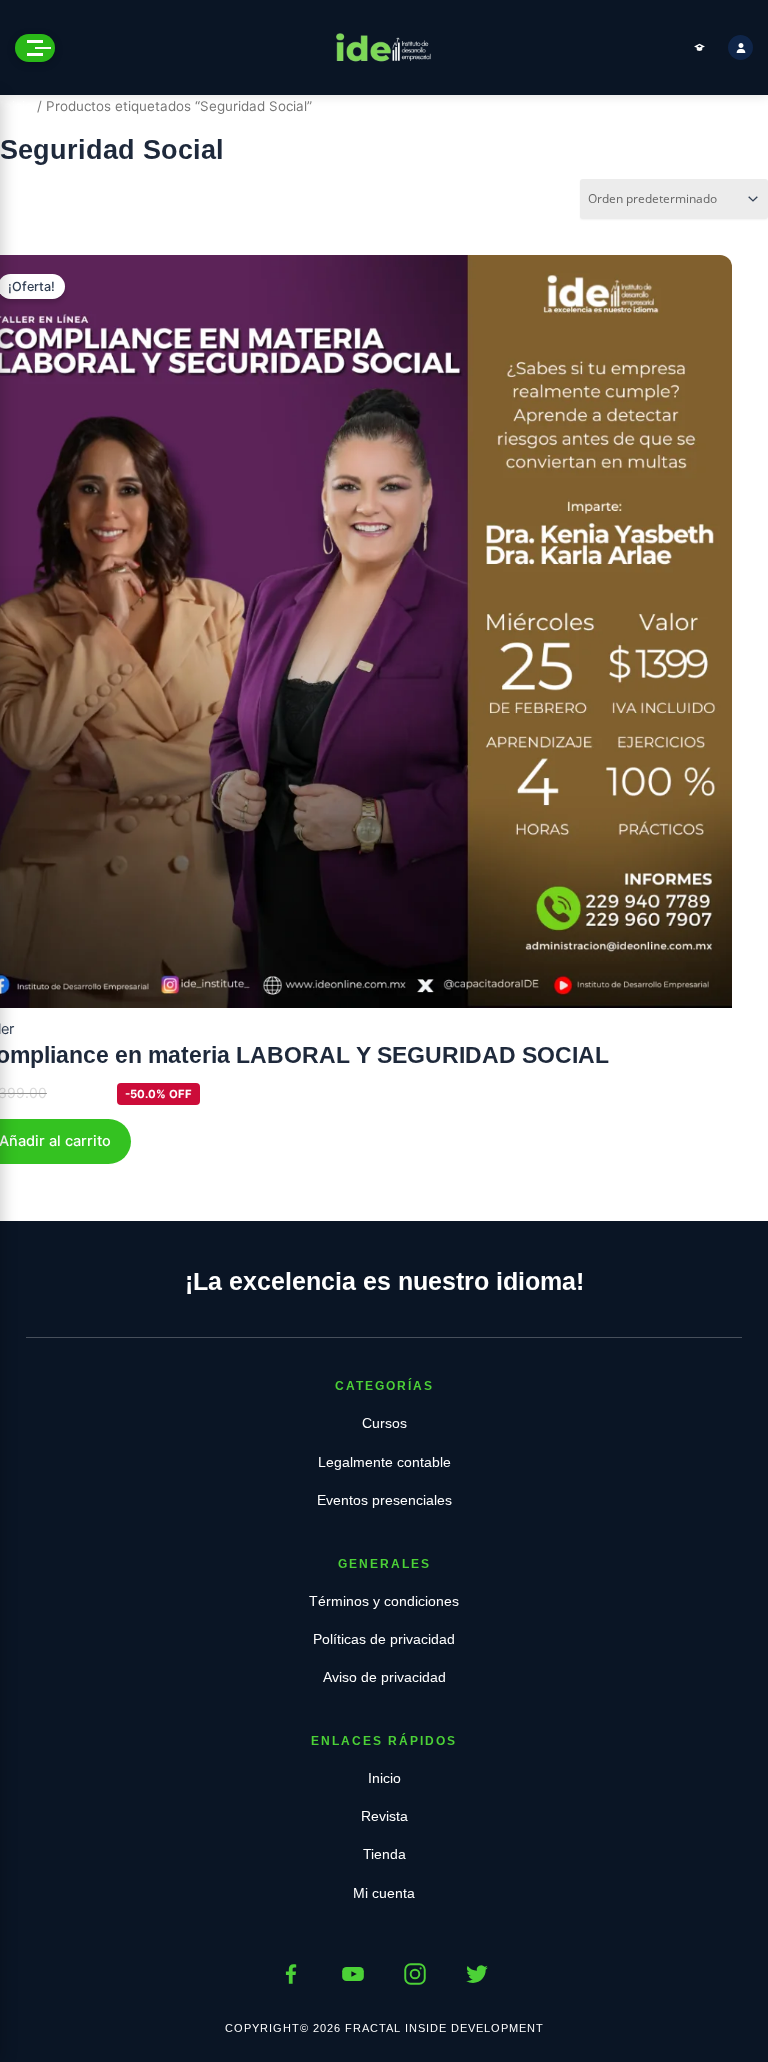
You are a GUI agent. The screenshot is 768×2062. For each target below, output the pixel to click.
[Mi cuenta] (740, 47)
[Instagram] (415, 1974)
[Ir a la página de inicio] (384, 48)
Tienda (384, 1854)
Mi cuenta (384, 1893)
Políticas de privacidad (384, 1639)
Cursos (384, 1423)
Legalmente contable (384, 1462)
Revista (384, 1816)
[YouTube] (353, 1974)
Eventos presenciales (384, 1500)
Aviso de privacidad (384, 1677)
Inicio (16, 106)
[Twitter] (477, 1974)
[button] (35, 48)
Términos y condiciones (384, 1601)
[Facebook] (291, 1974)
